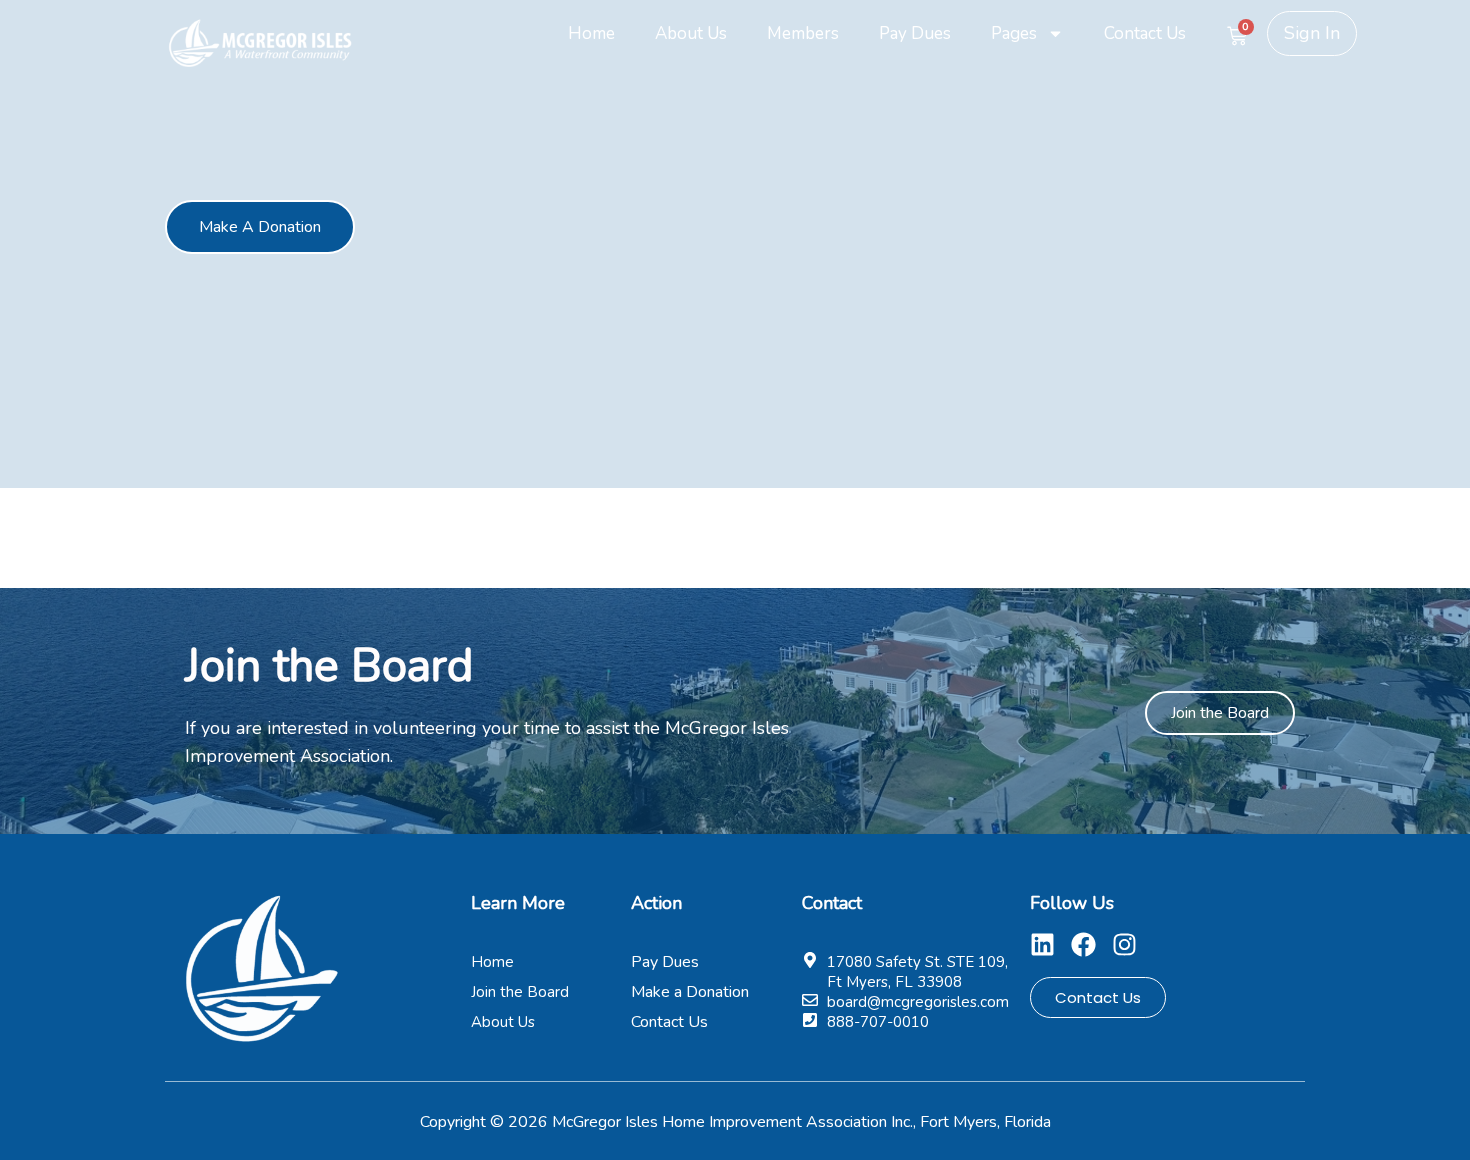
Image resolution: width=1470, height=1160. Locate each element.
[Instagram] (1124, 944)
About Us (691, 33)
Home (591, 33)
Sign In (1312, 33)
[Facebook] (1083, 944)
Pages (1014, 33)
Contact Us (1145, 33)
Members (803, 33)
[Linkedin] (1042, 944)
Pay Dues (915, 33)
